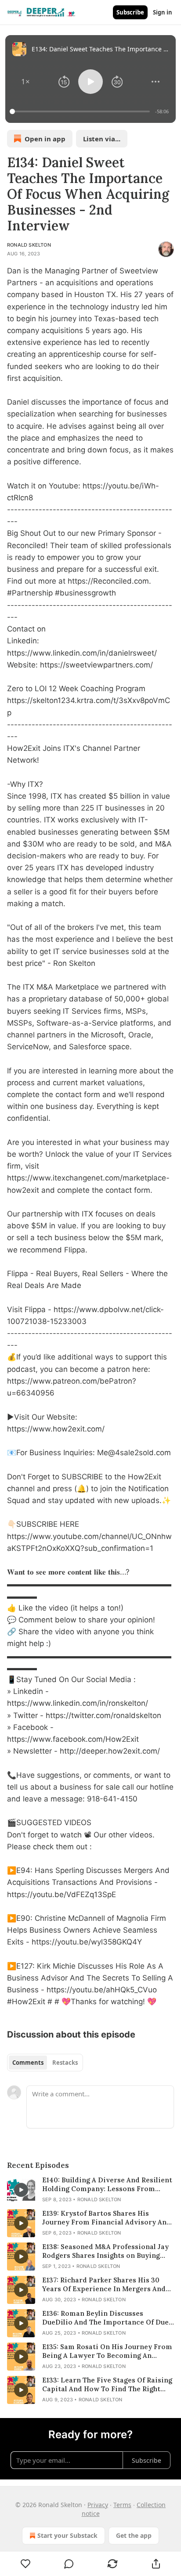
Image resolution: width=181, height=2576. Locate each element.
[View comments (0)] (69, 2564)
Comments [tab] (28, 2063)
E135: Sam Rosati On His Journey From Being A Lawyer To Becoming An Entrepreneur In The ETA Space (107, 2351)
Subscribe (130, 12)
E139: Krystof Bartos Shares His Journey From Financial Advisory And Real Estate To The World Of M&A (107, 2218)
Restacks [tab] (65, 2063)
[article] (90, 2190)
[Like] (25, 2564)
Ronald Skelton (29, 245)
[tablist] (45, 2063)
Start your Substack (67, 2535)
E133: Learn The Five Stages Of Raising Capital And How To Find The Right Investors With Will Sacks (107, 2385)
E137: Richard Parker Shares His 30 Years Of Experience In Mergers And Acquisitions (104, 2285)
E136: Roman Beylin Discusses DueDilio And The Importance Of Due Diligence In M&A (105, 2318)
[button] (25, 82)
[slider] (81, 111)
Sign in (163, 12)
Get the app (134, 2535)
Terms (122, 2505)
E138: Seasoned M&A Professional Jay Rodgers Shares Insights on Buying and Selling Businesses (105, 2251)
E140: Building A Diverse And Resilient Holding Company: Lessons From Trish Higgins (107, 2185)
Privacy (98, 2505)
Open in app (45, 139)
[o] (21, 2190)
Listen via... (102, 139)
